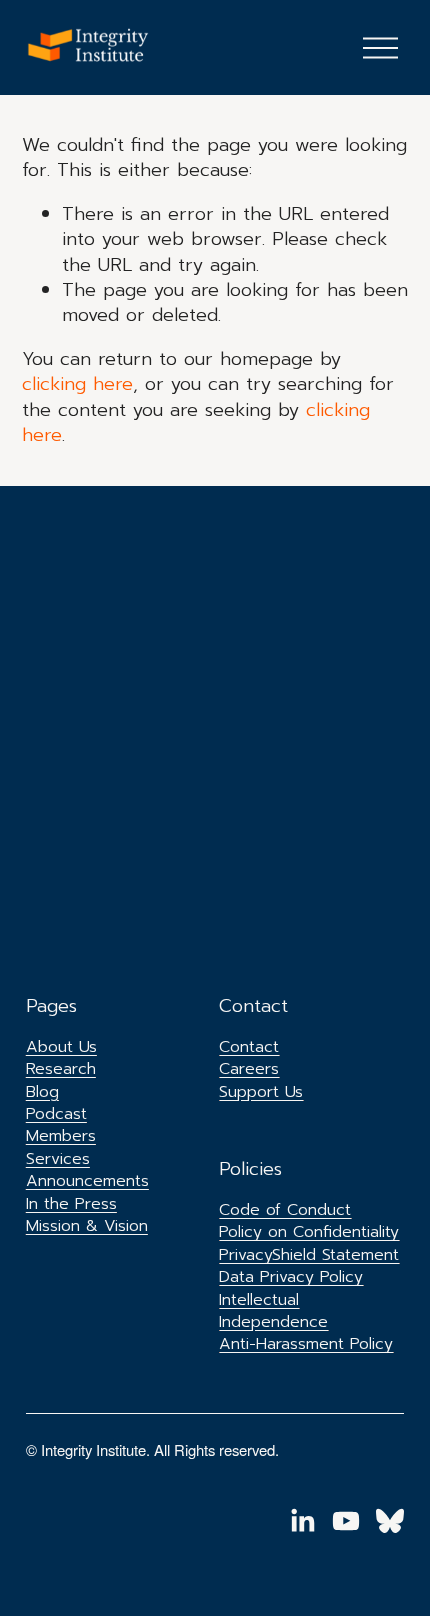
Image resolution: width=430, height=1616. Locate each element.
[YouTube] (346, 1521)
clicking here (77, 384)
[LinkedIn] (302, 1521)
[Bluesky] (390, 1521)
